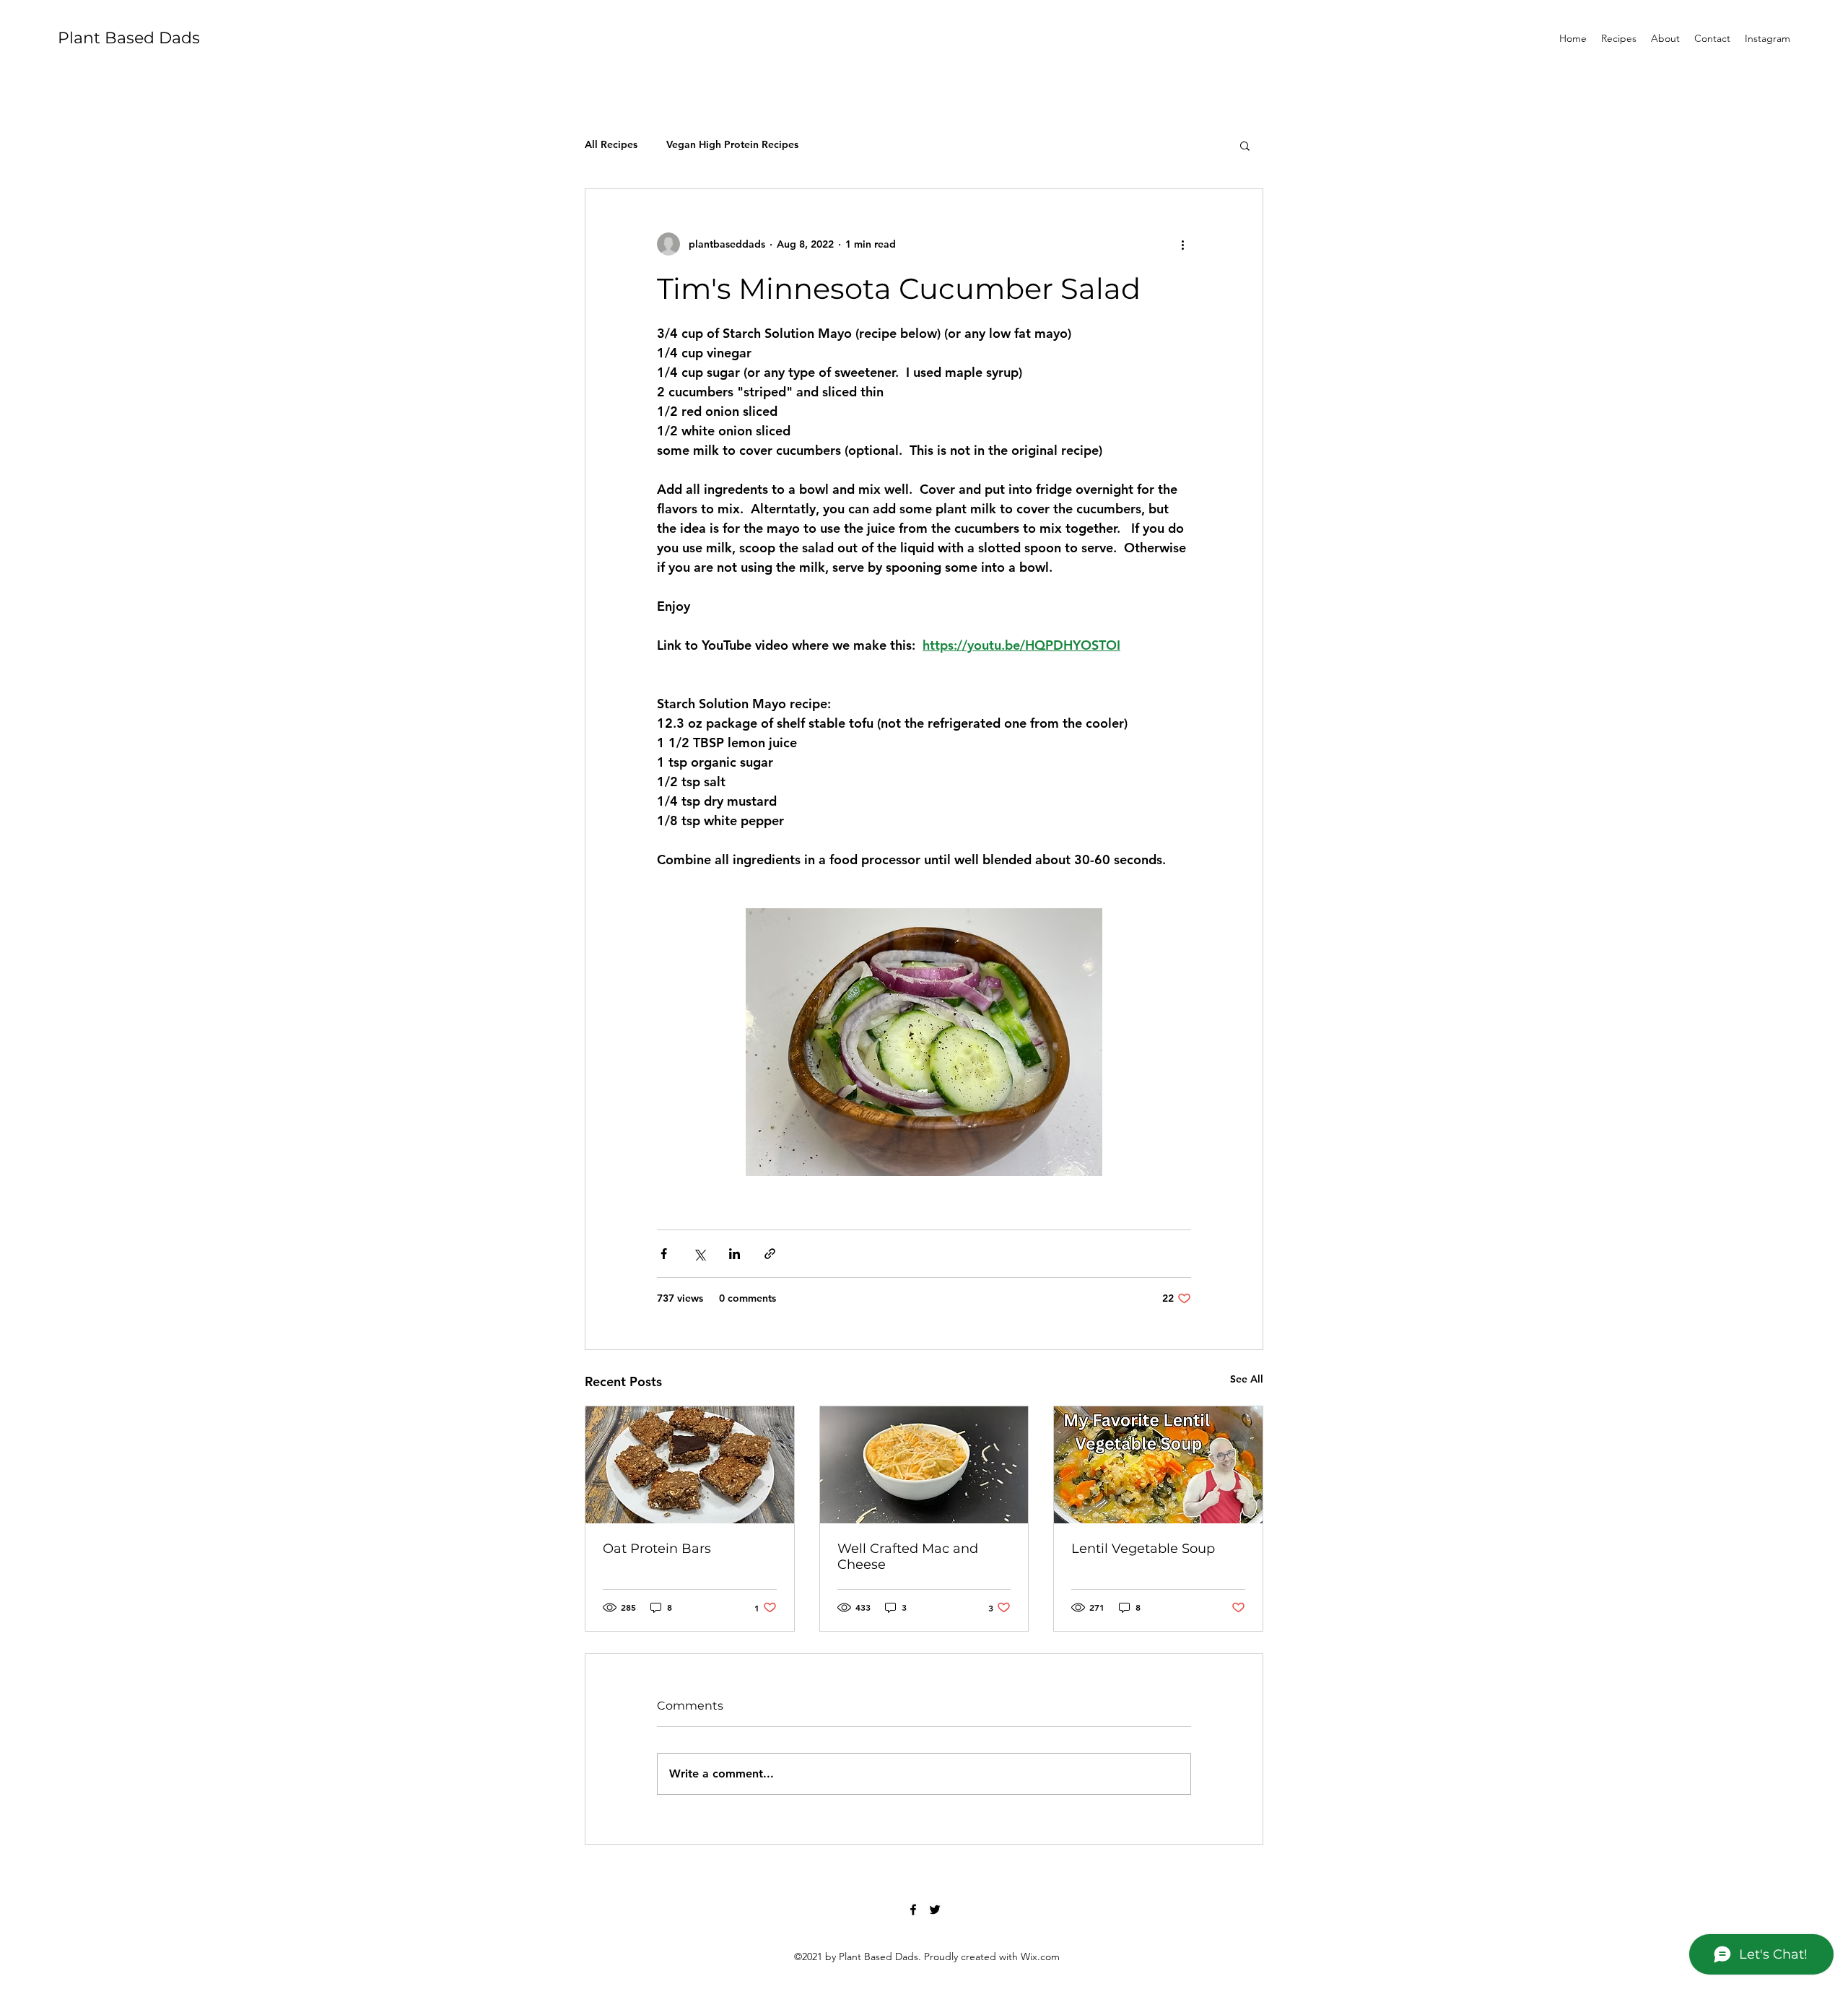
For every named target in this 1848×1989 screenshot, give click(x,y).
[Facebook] (913, 1910)
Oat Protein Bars (657, 1549)
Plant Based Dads (129, 38)
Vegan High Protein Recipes (732, 144)
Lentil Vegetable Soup (1143, 1549)
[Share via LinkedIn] (735, 1254)
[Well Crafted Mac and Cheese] (924, 1465)
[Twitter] (935, 1910)
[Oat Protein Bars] (690, 1465)
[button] (1245, 145)
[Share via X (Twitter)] (699, 1254)
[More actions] (1182, 244)
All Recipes (611, 144)
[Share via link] (770, 1254)
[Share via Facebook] (664, 1254)
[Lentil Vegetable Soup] (1158, 1465)
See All (1247, 1379)
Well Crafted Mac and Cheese (908, 1557)
